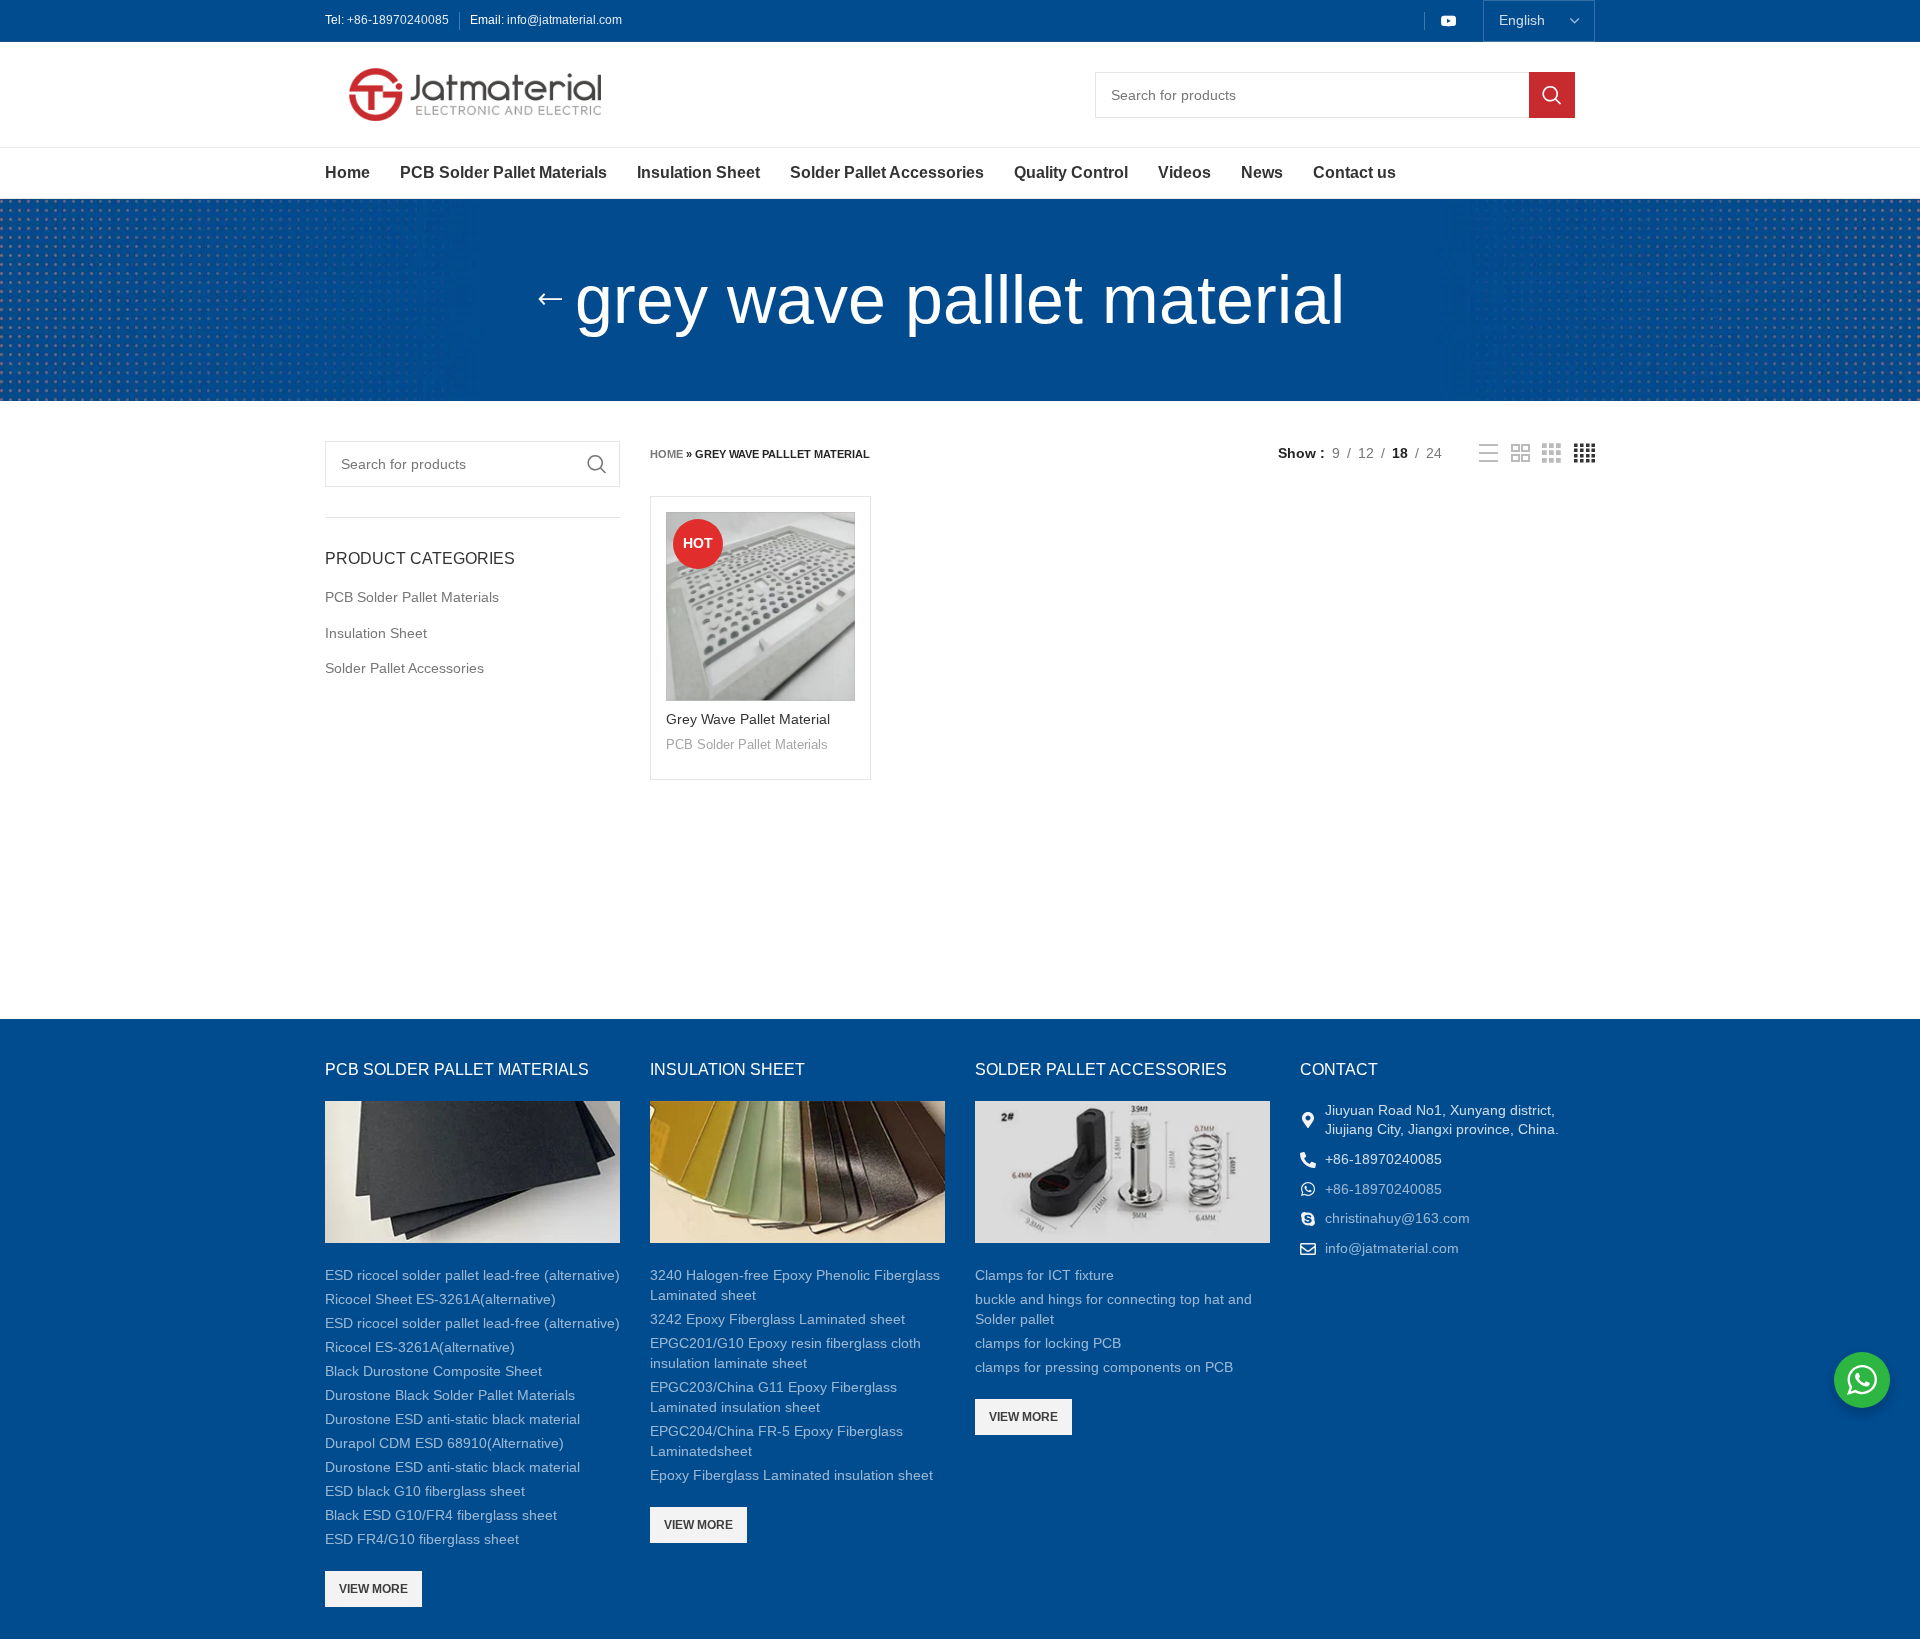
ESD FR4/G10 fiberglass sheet (422, 1539)
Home (666, 454)
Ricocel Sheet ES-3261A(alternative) (440, 1299)
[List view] (1488, 453)
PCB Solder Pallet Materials (412, 597)
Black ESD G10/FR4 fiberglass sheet (441, 1515)
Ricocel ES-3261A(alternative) (420, 1347)
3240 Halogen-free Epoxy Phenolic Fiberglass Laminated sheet (795, 1285)
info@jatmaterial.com (564, 20)
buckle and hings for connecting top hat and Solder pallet (1113, 1309)
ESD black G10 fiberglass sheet (425, 1491)
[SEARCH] (1552, 95)
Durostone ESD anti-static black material (452, 1419)
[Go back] (550, 300)
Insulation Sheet (376, 633)
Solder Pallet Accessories (404, 668)
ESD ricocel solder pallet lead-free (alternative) (472, 1275)
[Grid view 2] (1520, 453)
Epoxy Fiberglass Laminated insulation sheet (791, 1475)
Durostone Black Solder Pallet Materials (450, 1395)
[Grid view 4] (1584, 453)
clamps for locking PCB (1048, 1343)
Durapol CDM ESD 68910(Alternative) (444, 1443)
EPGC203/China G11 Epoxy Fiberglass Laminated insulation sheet (773, 1397)
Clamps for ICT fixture (1044, 1275)
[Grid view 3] (1551, 453)
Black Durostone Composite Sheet (433, 1371)
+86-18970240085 (398, 20)
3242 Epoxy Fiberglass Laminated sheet (777, 1319)
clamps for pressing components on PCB (1104, 1367)
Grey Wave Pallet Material (748, 719)
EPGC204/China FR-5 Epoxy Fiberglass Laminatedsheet (776, 1441)
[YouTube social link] (1449, 21)
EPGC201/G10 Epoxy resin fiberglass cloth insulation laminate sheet (785, 1353)
